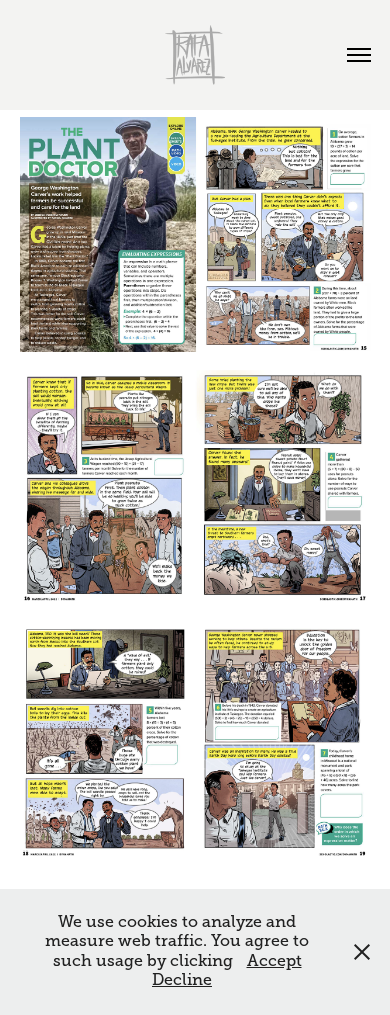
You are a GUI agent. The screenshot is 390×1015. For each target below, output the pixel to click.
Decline (182, 980)
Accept (274, 961)
